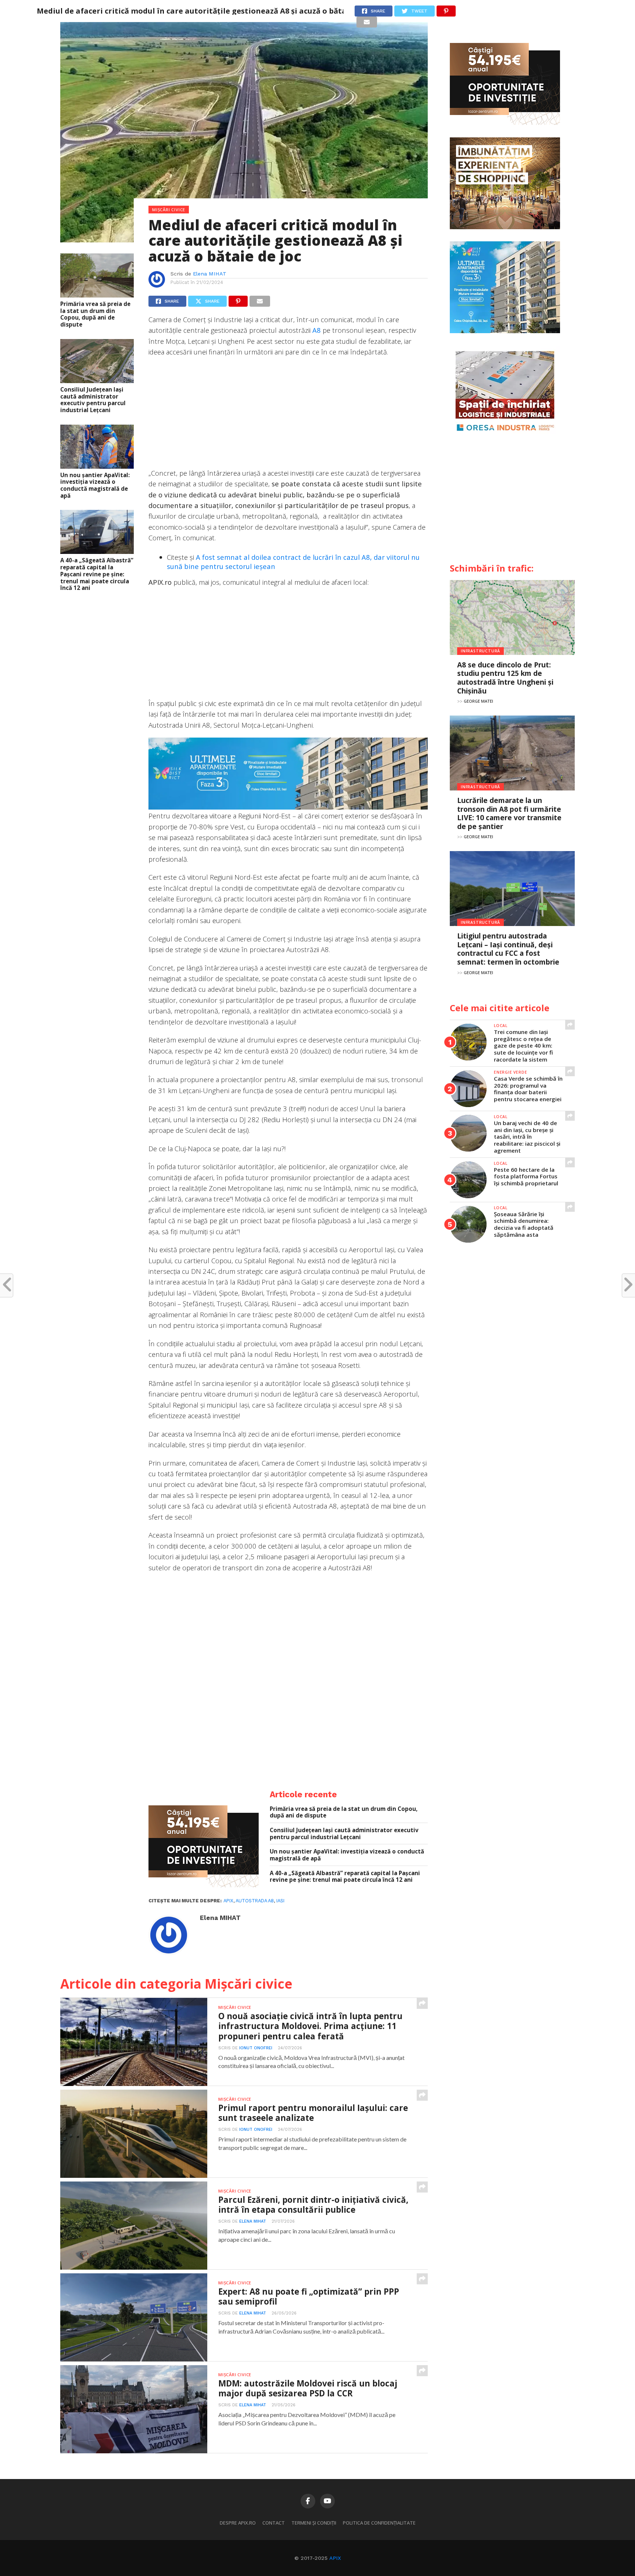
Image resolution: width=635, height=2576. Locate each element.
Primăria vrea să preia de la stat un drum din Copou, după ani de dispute (95, 314)
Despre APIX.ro (238, 2523)
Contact (274, 2523)
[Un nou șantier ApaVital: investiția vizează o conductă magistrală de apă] (97, 466)
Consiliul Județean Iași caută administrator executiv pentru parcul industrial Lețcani (93, 400)
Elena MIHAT (210, 274)
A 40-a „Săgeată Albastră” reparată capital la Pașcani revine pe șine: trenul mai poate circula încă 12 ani (97, 574)
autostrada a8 (255, 1901)
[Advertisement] (288, 416)
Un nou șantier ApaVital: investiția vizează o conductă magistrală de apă (95, 485)
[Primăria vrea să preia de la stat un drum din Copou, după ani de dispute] (97, 295)
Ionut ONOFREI (256, 2048)
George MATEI (478, 701)
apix (228, 1901)
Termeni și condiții (314, 2523)
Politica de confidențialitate (379, 2523)
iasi (280, 1901)
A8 (317, 330)
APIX (335, 2558)
